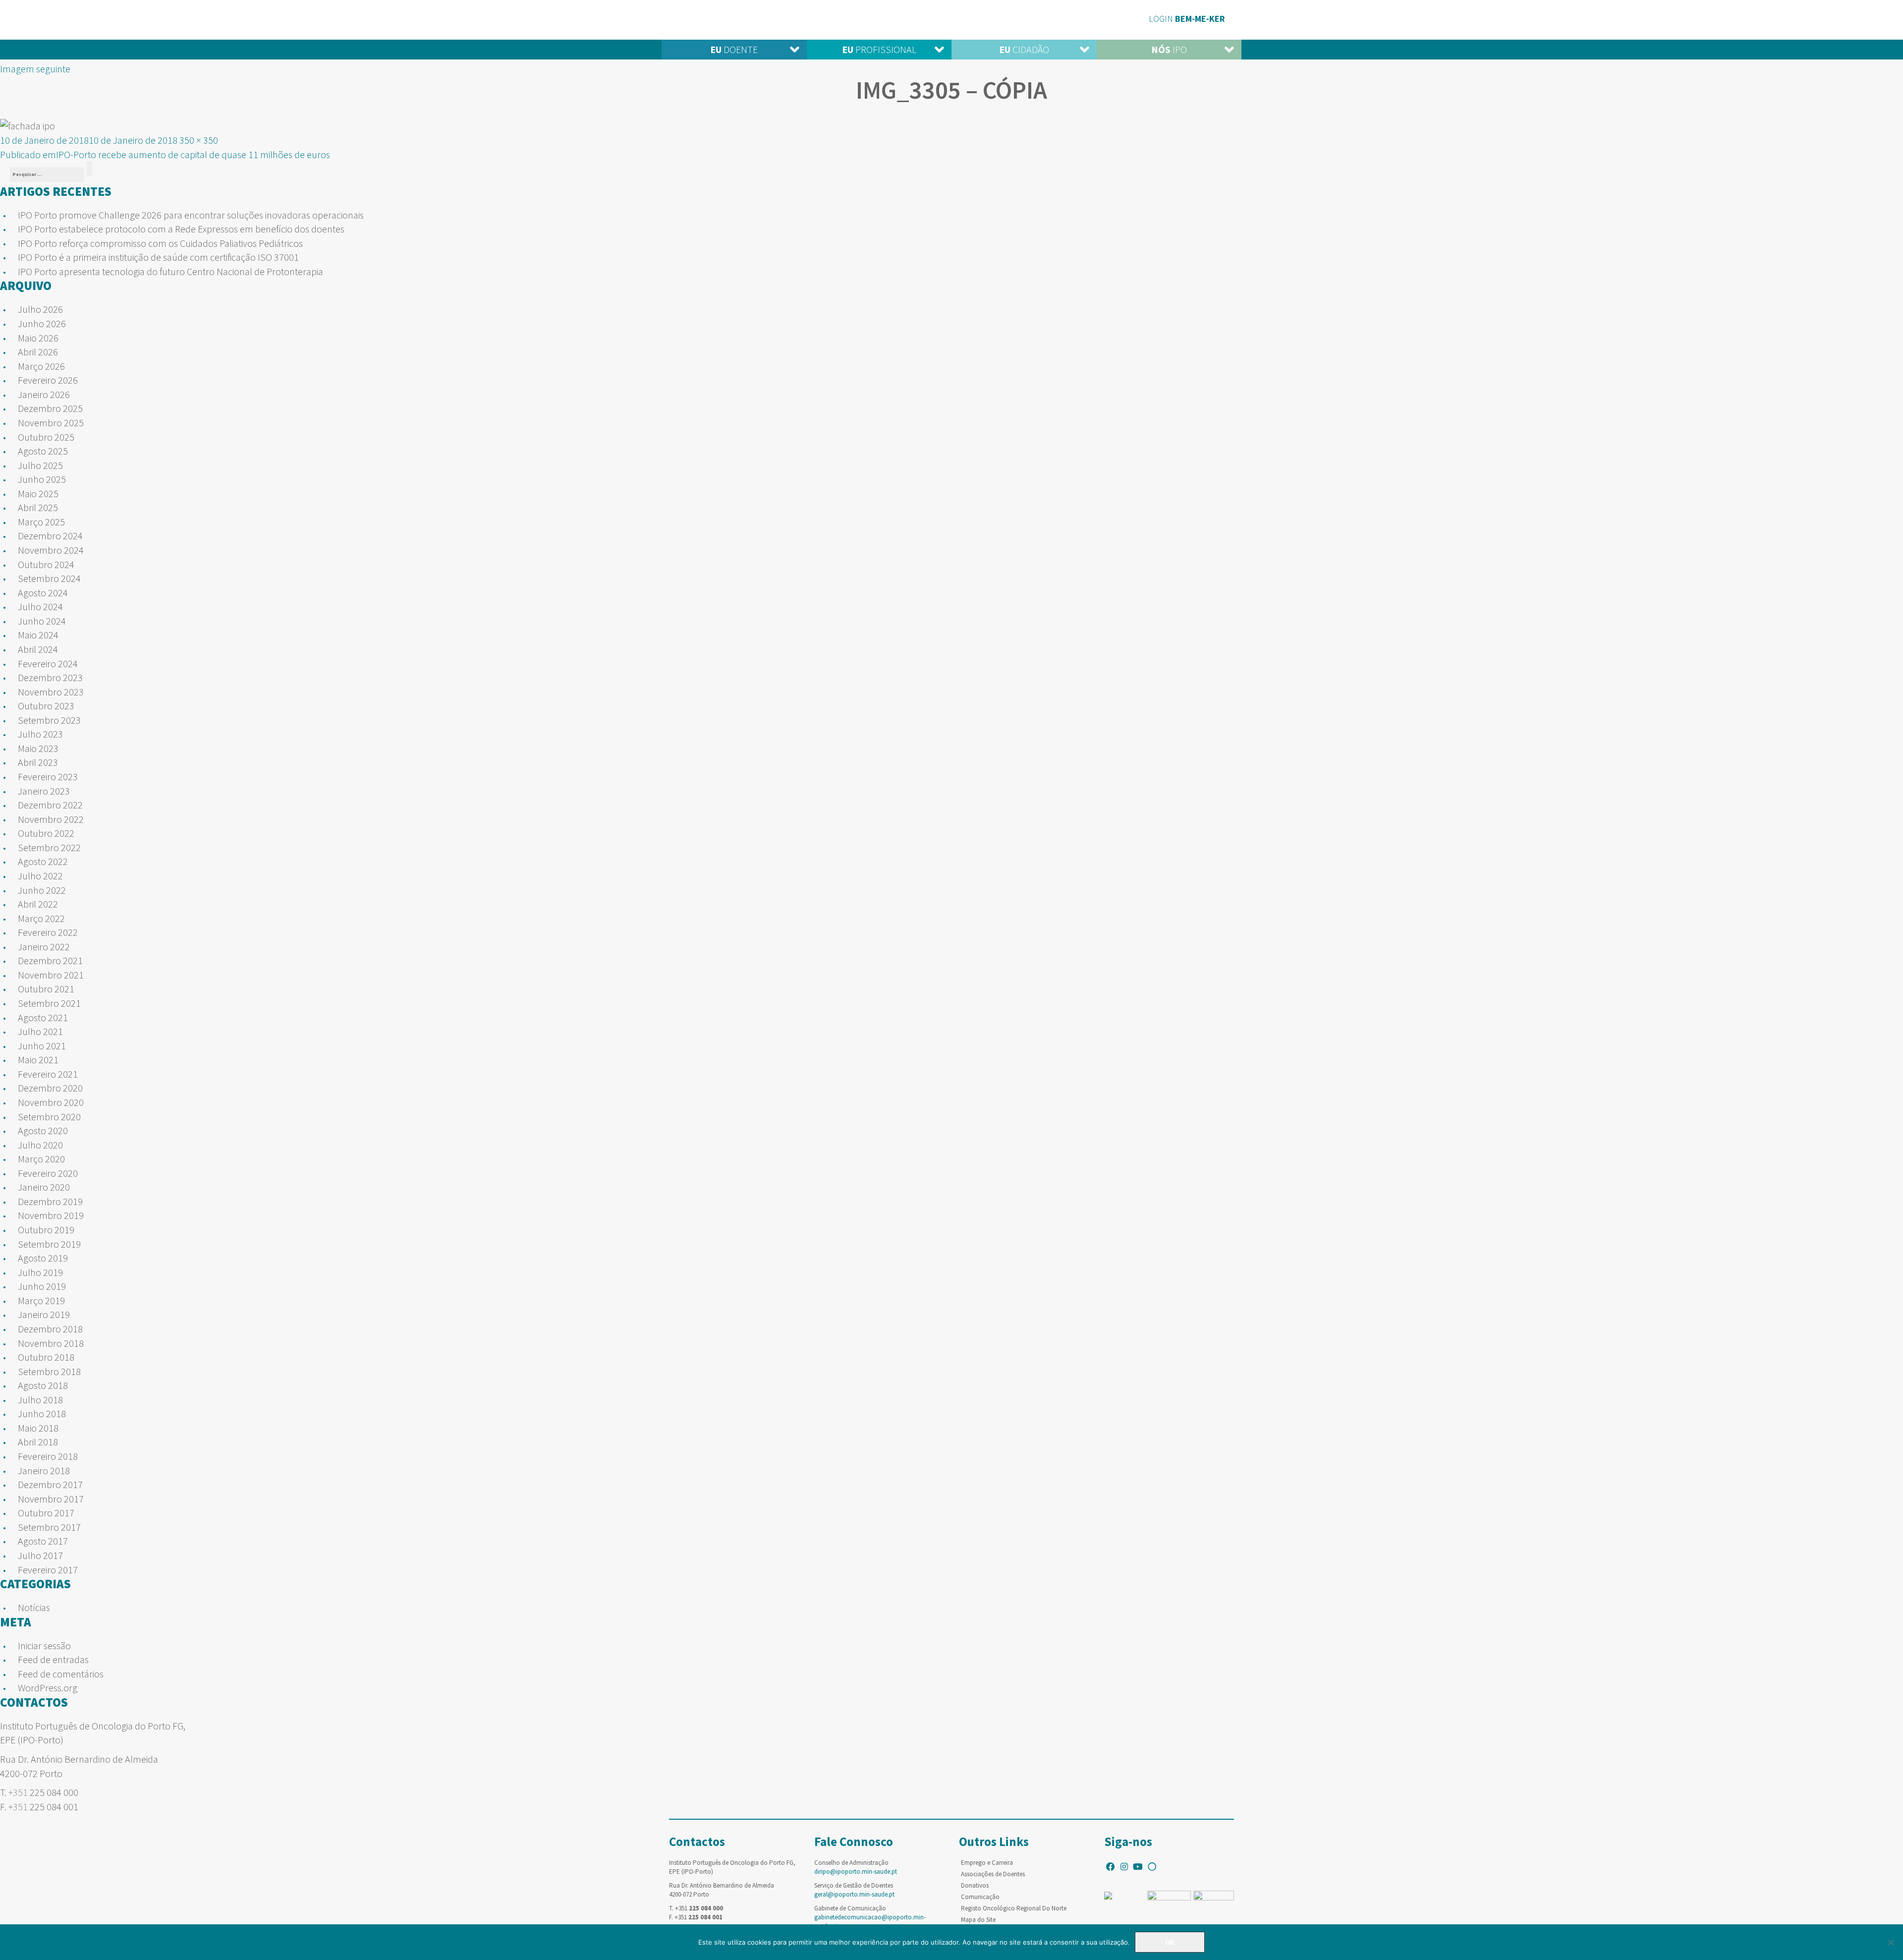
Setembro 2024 (49, 578)
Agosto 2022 (43, 861)
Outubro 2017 (46, 1513)
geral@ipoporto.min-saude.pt (854, 1894)
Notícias (34, 1607)
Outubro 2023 (46, 706)
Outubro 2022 (46, 833)
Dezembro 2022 (50, 805)
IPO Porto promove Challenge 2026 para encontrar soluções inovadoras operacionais (191, 215)
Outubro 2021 (46, 989)
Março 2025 (41, 522)
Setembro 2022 (49, 847)
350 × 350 (199, 140)
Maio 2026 (38, 338)
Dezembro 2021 (50, 960)
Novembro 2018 (51, 1343)
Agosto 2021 (43, 1017)
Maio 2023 (38, 748)
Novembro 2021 (51, 975)
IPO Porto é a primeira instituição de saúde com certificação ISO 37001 (158, 257)
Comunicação (980, 1897)
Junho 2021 (42, 1046)
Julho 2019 (40, 1272)
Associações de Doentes (993, 1874)
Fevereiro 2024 (48, 663)
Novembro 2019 (51, 1215)
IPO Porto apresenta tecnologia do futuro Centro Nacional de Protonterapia (170, 271)
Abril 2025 (38, 507)
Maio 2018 (38, 1428)
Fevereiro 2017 (48, 1570)
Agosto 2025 (43, 451)
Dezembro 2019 (50, 1201)
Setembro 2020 (49, 1117)
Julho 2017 (40, 1555)
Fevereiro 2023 (48, 777)
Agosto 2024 (43, 593)
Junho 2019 (42, 1286)
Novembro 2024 (51, 550)
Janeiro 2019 (44, 1314)
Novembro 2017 (51, 1499)
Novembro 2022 (51, 819)
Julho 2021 (40, 1031)
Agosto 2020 (43, 1130)
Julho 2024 (40, 606)
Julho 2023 (40, 734)
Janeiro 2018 (44, 1470)
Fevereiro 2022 (48, 932)
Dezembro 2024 (50, 536)
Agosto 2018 (43, 1385)
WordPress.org (48, 1688)
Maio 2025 (38, 493)
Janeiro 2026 (44, 394)
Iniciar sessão (44, 1645)
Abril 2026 (38, 352)
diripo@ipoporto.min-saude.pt (856, 1872)
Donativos (975, 1885)
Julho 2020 (40, 1145)
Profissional (879, 49)
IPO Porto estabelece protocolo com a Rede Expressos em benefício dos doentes (181, 229)
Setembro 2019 (49, 1244)
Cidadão (1024, 49)
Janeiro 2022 (44, 947)
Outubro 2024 (46, 564)
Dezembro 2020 (50, 1088)
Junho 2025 (42, 479)
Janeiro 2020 (44, 1187)
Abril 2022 (38, 904)
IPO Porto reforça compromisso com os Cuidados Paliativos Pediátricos (160, 243)
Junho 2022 (42, 890)
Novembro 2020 (51, 1102)
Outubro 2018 (46, 1357)
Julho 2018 (40, 1400)
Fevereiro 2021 (48, 1074)
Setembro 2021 (49, 1003)
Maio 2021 (38, 1060)
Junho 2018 (42, 1413)
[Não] (1891, 1942)
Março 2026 (41, 366)
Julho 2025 (40, 465)
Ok (1170, 1942)
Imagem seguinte (35, 69)
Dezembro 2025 (50, 408)
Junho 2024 (42, 621)
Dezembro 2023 (50, 677)
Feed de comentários (61, 1674)
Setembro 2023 (49, 720)
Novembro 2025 (51, 423)
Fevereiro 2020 (48, 1173)
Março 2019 (41, 1300)
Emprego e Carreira (987, 1863)
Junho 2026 (42, 323)
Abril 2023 (38, 762)
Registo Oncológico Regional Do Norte (1014, 1908)
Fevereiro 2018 (48, 1456)
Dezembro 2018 (50, 1329)
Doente (734, 49)
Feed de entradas (53, 1659)
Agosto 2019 (43, 1258)
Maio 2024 (38, 635)
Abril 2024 (38, 649)
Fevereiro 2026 (48, 380)
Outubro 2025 (46, 437)
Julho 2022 (40, 876)
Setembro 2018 (49, 1371)
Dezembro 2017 (50, 1484)
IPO (1169, 49)
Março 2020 (41, 1159)
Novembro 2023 (51, 692)
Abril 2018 (38, 1442)
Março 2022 (41, 918)
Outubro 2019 (46, 1230)
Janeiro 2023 (44, 791)
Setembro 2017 (49, 1527)
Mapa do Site (978, 1920)
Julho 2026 (40, 309)
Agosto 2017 (43, 1541)
